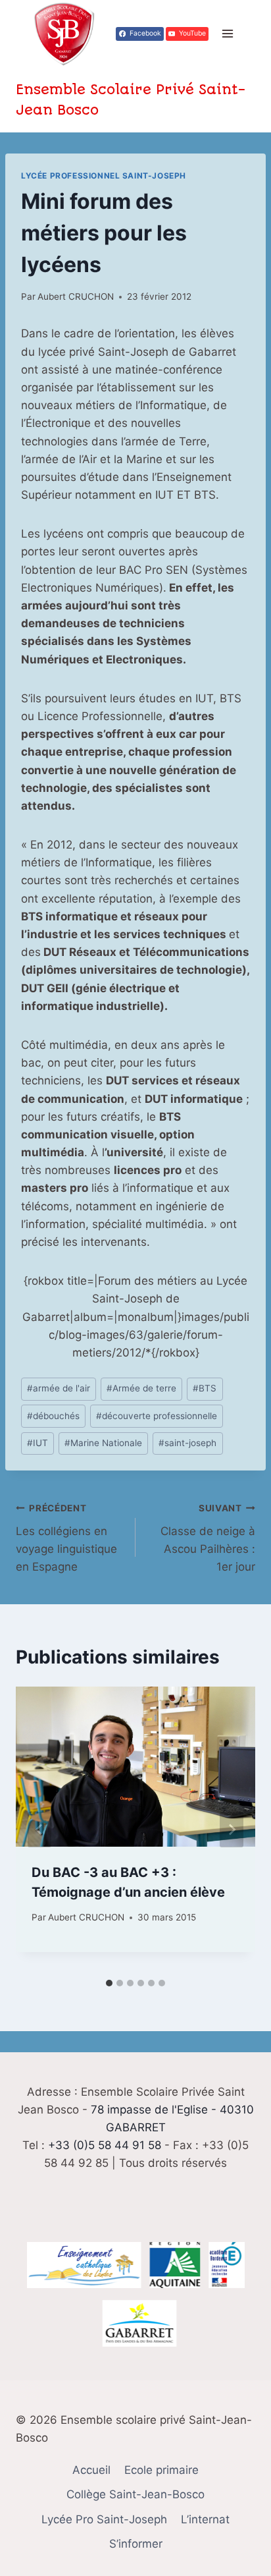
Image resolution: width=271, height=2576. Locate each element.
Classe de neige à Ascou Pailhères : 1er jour (208, 1538)
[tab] (109, 1983)
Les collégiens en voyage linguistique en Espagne (66, 1538)
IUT (37, 1443)
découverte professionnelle (157, 1416)
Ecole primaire (161, 2470)
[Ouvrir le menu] (227, 34)
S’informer (136, 2544)
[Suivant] (232, 1830)
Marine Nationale (103, 1443)
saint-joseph (187, 1443)
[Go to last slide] (39, 1830)
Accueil (91, 2470)
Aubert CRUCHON (76, 296)
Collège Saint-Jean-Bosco (135, 2494)
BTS (205, 1388)
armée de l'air (59, 1388)
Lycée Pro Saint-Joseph (104, 2519)
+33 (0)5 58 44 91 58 (105, 2145)
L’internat (205, 2519)
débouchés (53, 1416)
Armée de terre (141, 1388)
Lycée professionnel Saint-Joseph (104, 176)
